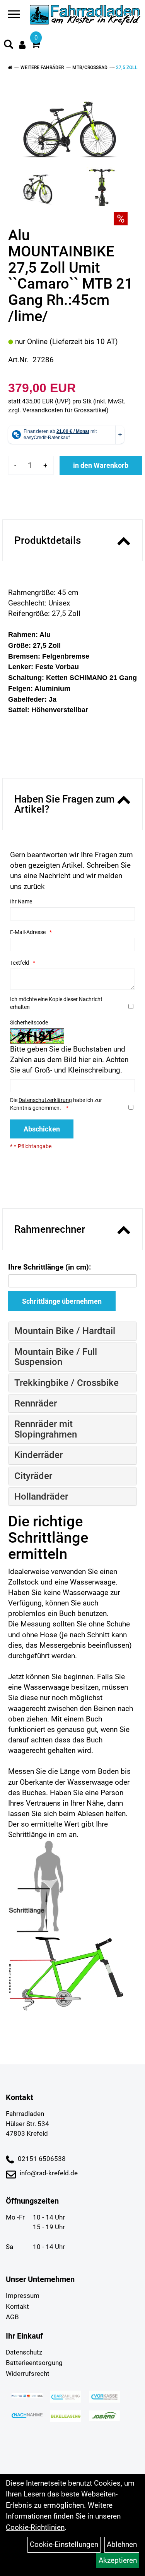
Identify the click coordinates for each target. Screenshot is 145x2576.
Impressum (23, 2296)
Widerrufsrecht (28, 2374)
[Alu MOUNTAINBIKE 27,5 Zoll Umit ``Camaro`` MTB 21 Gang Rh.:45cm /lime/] (70, 121)
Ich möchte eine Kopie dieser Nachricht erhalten (56, 1003)
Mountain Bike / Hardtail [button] (65, 1331)
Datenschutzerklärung (45, 1100)
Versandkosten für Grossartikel (64, 410)
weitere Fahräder (42, 67)
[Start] (10, 67)
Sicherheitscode (29, 1022)
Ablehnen (122, 2544)
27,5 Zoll (127, 67)
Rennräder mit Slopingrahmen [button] (46, 1429)
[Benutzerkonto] (22, 45)
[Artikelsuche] (9, 45)
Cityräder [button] (33, 1476)
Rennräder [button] (36, 1403)
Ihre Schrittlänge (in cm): (49, 1267)
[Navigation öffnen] (14, 16)
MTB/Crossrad (90, 67)
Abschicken (42, 1129)
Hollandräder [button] (41, 1496)
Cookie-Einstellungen (64, 2544)
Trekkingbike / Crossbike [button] (67, 1383)
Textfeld (20, 963)
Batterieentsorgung (34, 2363)
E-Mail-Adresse (28, 932)
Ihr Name (21, 901)
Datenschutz (24, 2352)
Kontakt (17, 2306)
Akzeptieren (118, 2560)
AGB (12, 2317)
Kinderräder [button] (38, 1455)
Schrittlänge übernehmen (62, 1301)
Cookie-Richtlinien (35, 2527)
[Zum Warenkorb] (36, 45)
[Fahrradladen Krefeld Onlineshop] (85, 16)
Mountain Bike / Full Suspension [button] (56, 1357)
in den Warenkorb (101, 465)
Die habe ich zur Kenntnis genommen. (56, 1104)
